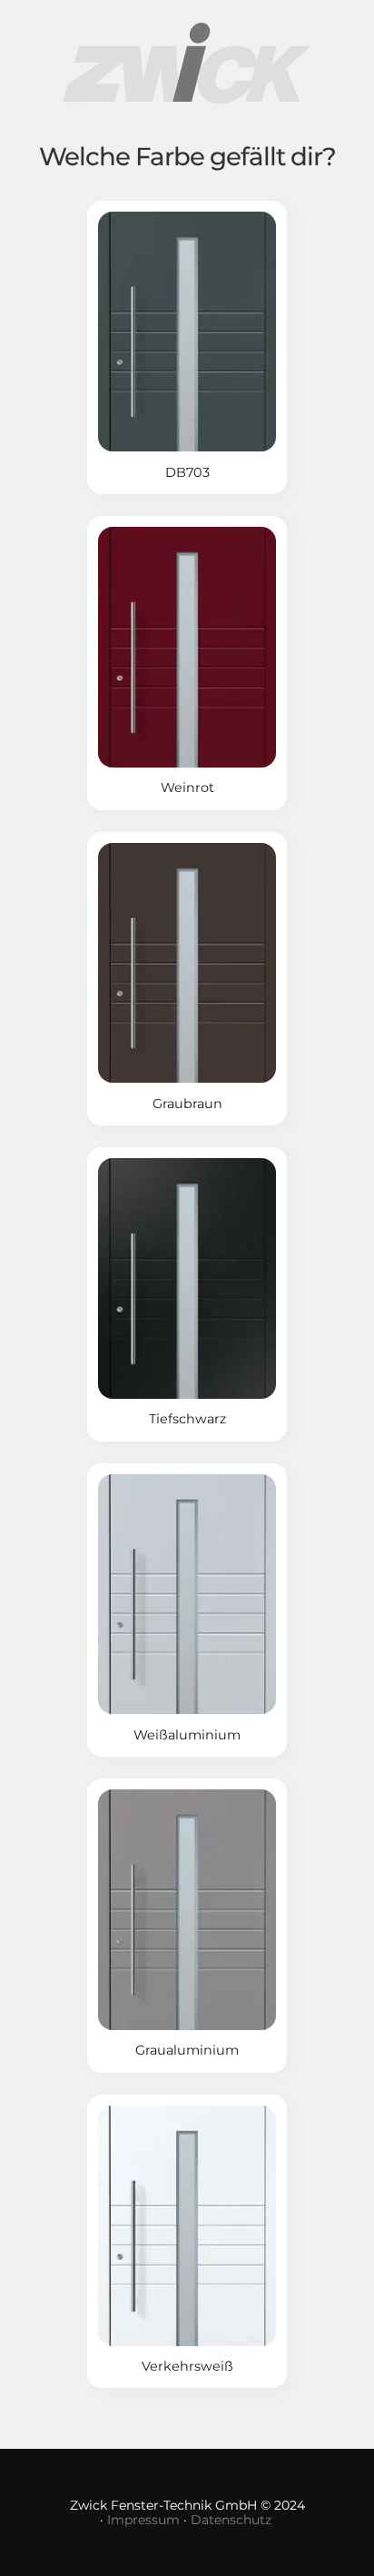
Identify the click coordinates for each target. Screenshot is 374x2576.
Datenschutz (231, 2520)
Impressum (143, 2520)
